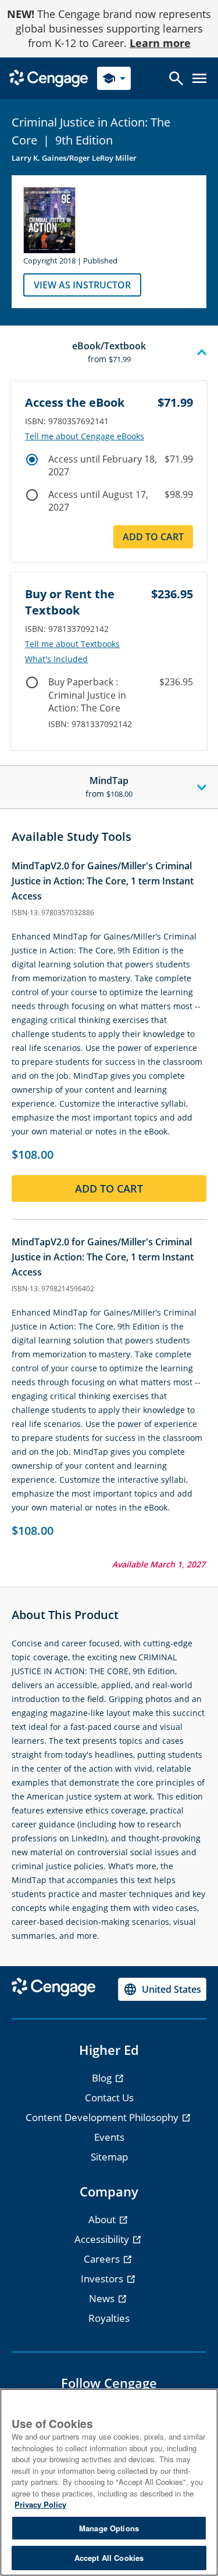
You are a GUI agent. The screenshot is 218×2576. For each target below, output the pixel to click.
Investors (103, 2279)
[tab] (109, 353)
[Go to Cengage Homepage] (49, 77)
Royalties (109, 2318)
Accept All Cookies (109, 2558)
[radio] (32, 460)
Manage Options (109, 2528)
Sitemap (109, 2157)
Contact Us (109, 2098)
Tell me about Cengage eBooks (85, 436)
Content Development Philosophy (103, 2117)
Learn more (160, 43)
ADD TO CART (153, 537)
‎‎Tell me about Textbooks (72, 644)
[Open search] (176, 78)
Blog (103, 2078)
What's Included (56, 659)
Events (109, 2137)
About (103, 2219)
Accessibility (103, 2239)
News (103, 2298)
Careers (103, 2259)
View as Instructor (82, 285)
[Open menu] (199, 78)
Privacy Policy (40, 2504)
